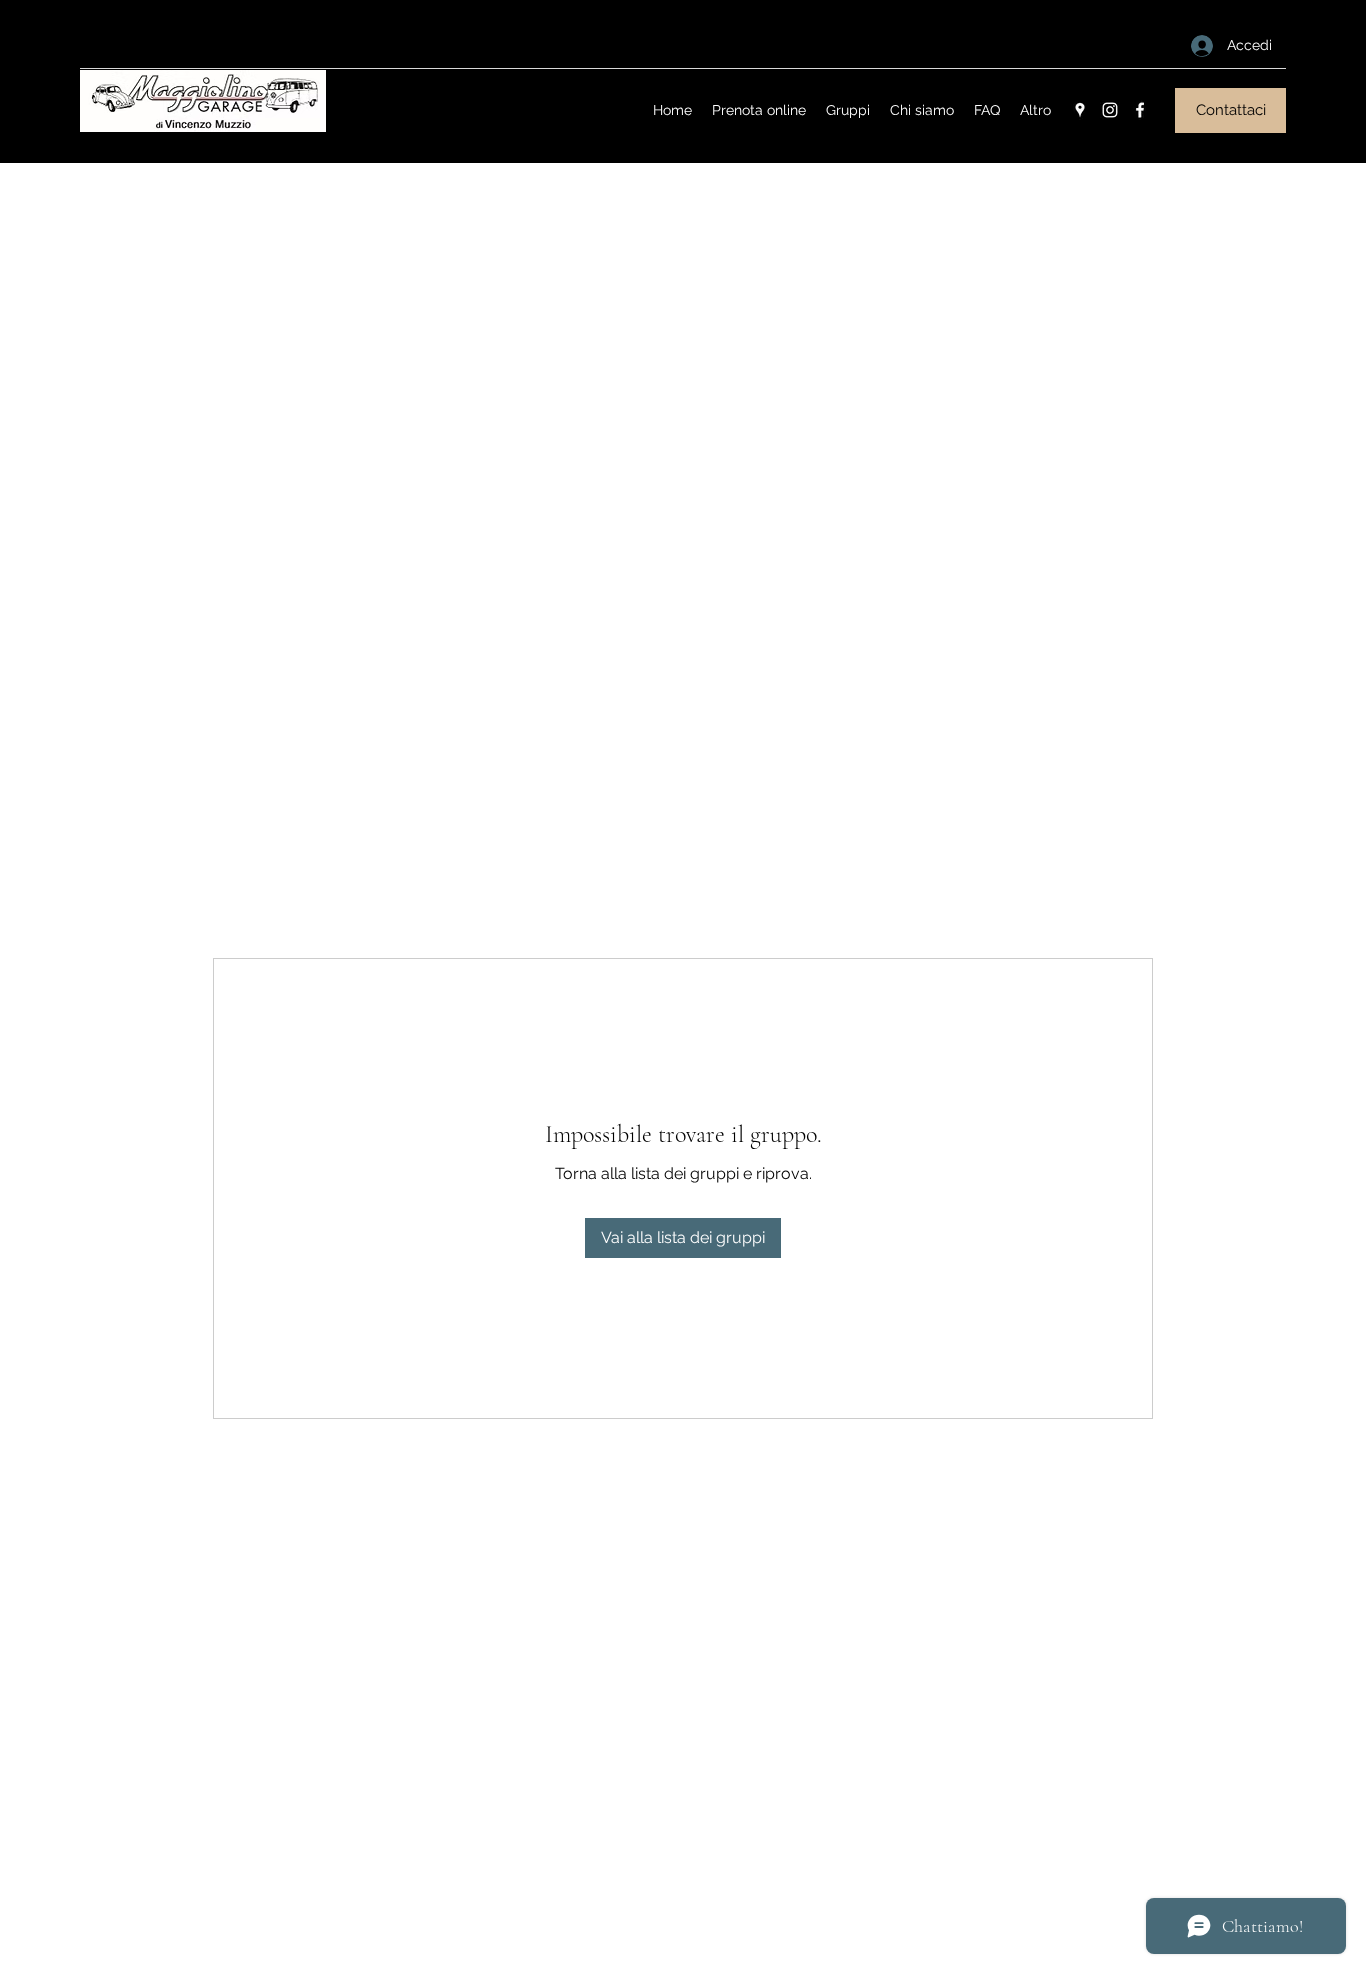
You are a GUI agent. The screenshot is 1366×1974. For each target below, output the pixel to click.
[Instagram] (1110, 110)
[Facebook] (1140, 110)
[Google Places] (1080, 110)
